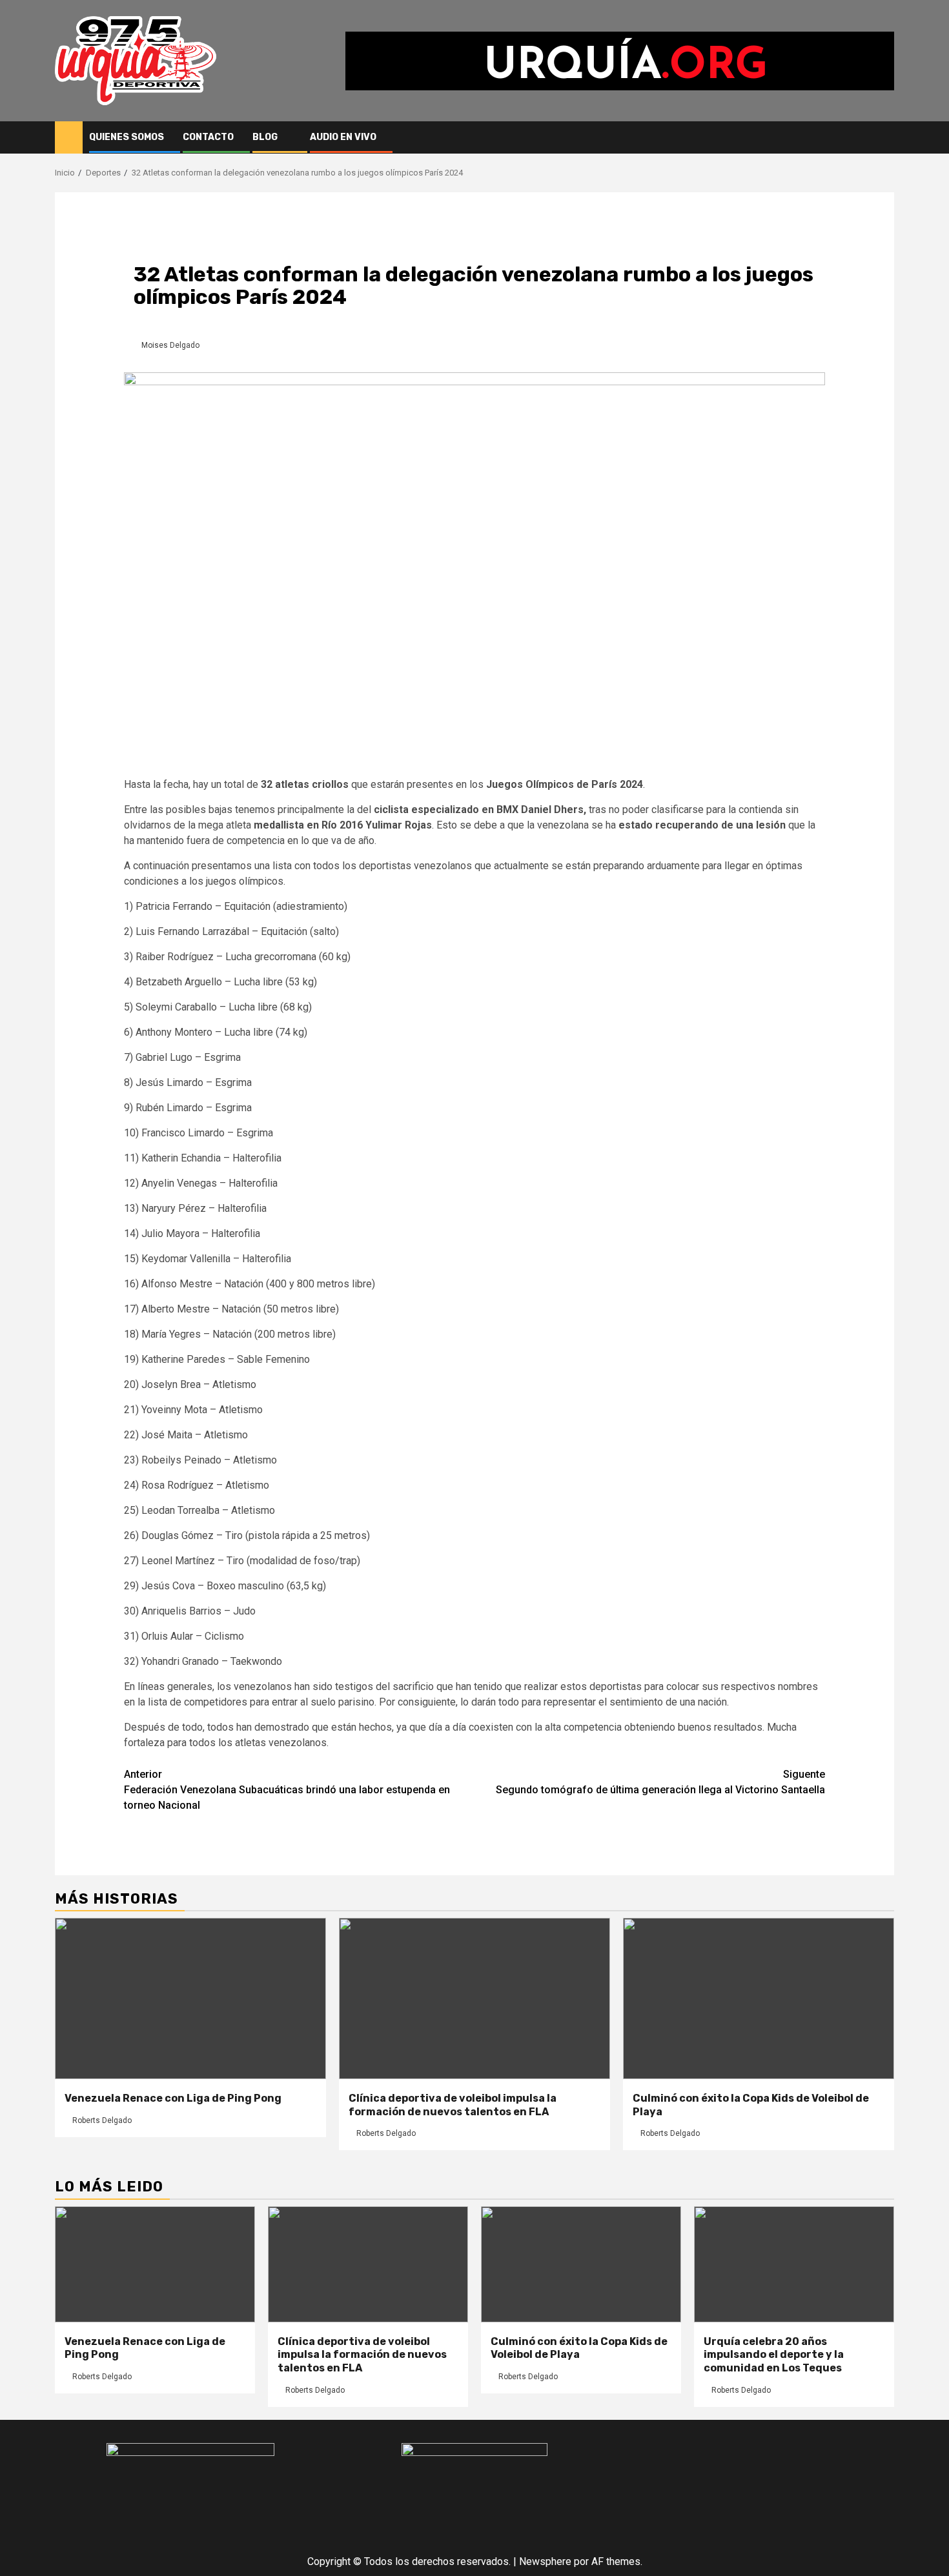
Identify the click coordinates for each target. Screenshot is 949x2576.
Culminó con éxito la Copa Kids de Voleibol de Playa (579, 2348)
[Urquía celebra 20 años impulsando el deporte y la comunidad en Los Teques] (794, 2264)
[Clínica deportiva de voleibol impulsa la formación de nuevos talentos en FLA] (474, 1998)
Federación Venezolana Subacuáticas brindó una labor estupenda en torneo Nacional (287, 1790)
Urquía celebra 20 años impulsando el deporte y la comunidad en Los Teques (774, 2355)
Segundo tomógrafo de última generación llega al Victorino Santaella (660, 1782)
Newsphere (545, 2561)
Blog (265, 137)
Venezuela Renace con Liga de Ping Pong (173, 2098)
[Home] (69, 137)
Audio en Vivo (343, 137)
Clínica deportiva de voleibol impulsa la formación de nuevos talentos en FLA (453, 2105)
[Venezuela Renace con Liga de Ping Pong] (190, 1998)
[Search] (885, 137)
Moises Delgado (170, 345)
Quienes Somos (127, 137)
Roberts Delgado (102, 2120)
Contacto (208, 137)
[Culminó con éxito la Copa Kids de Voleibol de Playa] (759, 1998)
